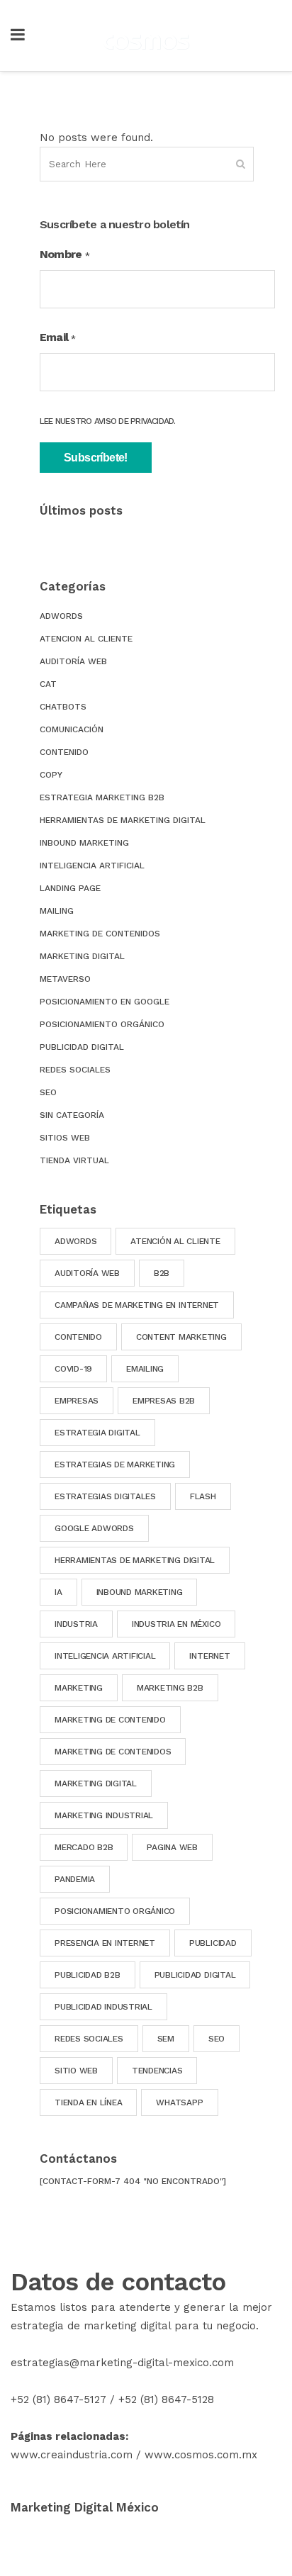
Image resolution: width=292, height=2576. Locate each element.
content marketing (181, 1337)
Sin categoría (72, 1115)
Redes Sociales (75, 1070)
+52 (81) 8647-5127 (58, 2399)
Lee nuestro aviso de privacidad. (108, 421)
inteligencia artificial (105, 1656)
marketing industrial (104, 1815)
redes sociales (89, 2039)
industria (76, 1624)
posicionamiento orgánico (115, 1911)
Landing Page (70, 888)
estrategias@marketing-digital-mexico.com (122, 2363)
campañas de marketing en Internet (137, 1305)
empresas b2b (164, 1401)
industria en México (176, 1624)
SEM (166, 2039)
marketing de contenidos (113, 1752)
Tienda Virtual (74, 1160)
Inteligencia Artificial (92, 866)
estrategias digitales (105, 1496)
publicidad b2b (88, 1975)
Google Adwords (94, 1528)
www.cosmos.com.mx (201, 2455)
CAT (48, 684)
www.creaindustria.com (72, 2455)
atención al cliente (175, 1241)
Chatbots (63, 707)
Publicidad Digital (82, 1047)
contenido (78, 1337)
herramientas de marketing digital (135, 1560)
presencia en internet (105, 1943)
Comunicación (72, 729)
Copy (51, 775)
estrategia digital (97, 1433)
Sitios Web (65, 1138)
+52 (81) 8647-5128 (166, 2399)
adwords (75, 1241)
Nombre (64, 254)
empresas (77, 1401)
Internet (209, 1656)
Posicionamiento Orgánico (102, 1024)
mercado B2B (84, 1847)
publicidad (213, 1943)
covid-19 (73, 1369)
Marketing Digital (82, 956)
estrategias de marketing (115, 1465)
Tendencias (157, 2071)
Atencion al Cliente (86, 639)
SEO (48, 1092)
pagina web (172, 1847)
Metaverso (65, 979)
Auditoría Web (73, 661)
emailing (145, 1369)
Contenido (64, 752)
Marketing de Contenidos (100, 934)
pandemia (75, 1879)
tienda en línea (88, 2102)
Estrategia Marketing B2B (102, 797)
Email (58, 337)
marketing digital (96, 1783)
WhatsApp (179, 2102)
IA (58, 1592)
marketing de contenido (110, 1720)
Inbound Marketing (84, 843)
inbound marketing (140, 1592)
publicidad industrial (103, 2007)
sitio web (76, 2071)
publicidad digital (195, 1975)
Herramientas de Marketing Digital (123, 820)
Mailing (57, 911)
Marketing (79, 1688)
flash (203, 1496)
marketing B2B (170, 1688)
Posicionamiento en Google (105, 1002)
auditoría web (87, 1273)
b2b (162, 1273)
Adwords (61, 616)
